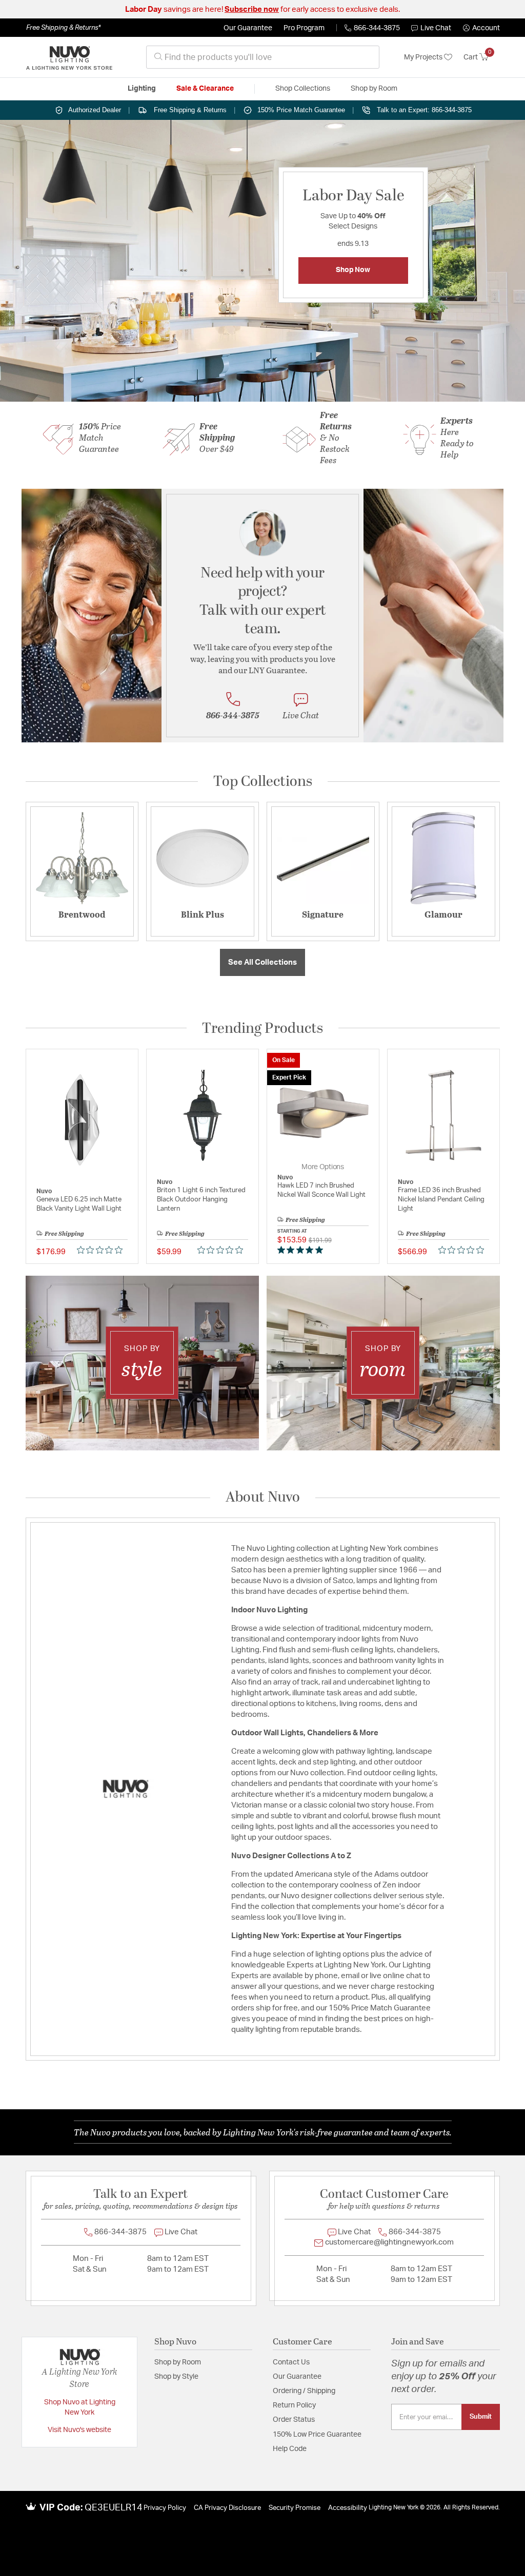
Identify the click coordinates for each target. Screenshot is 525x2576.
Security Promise (295, 2508)
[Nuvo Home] (69, 57)
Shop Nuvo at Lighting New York (80, 2407)
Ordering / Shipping (304, 2391)
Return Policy (294, 2405)
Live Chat (436, 28)
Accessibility (348, 2508)
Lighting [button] (142, 89)
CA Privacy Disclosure (227, 2508)
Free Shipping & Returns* (63, 28)
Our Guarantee (248, 28)
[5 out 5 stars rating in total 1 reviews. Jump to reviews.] (302, 1250)
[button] (481, 28)
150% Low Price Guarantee (317, 2435)
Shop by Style (176, 2377)
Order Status (294, 2420)
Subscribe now (252, 9)
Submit (481, 2417)
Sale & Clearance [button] (205, 89)
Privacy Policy (165, 2508)
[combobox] (263, 57)
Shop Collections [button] (303, 89)
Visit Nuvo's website (79, 2430)
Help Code (290, 2449)
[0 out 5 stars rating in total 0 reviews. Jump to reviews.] (102, 1250)
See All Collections (262, 962)
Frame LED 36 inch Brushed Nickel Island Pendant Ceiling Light (441, 1200)
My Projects (424, 57)
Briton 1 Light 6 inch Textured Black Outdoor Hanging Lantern (201, 1200)
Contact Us (291, 2362)
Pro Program (304, 28)
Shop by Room (178, 2362)
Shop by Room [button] (374, 89)
